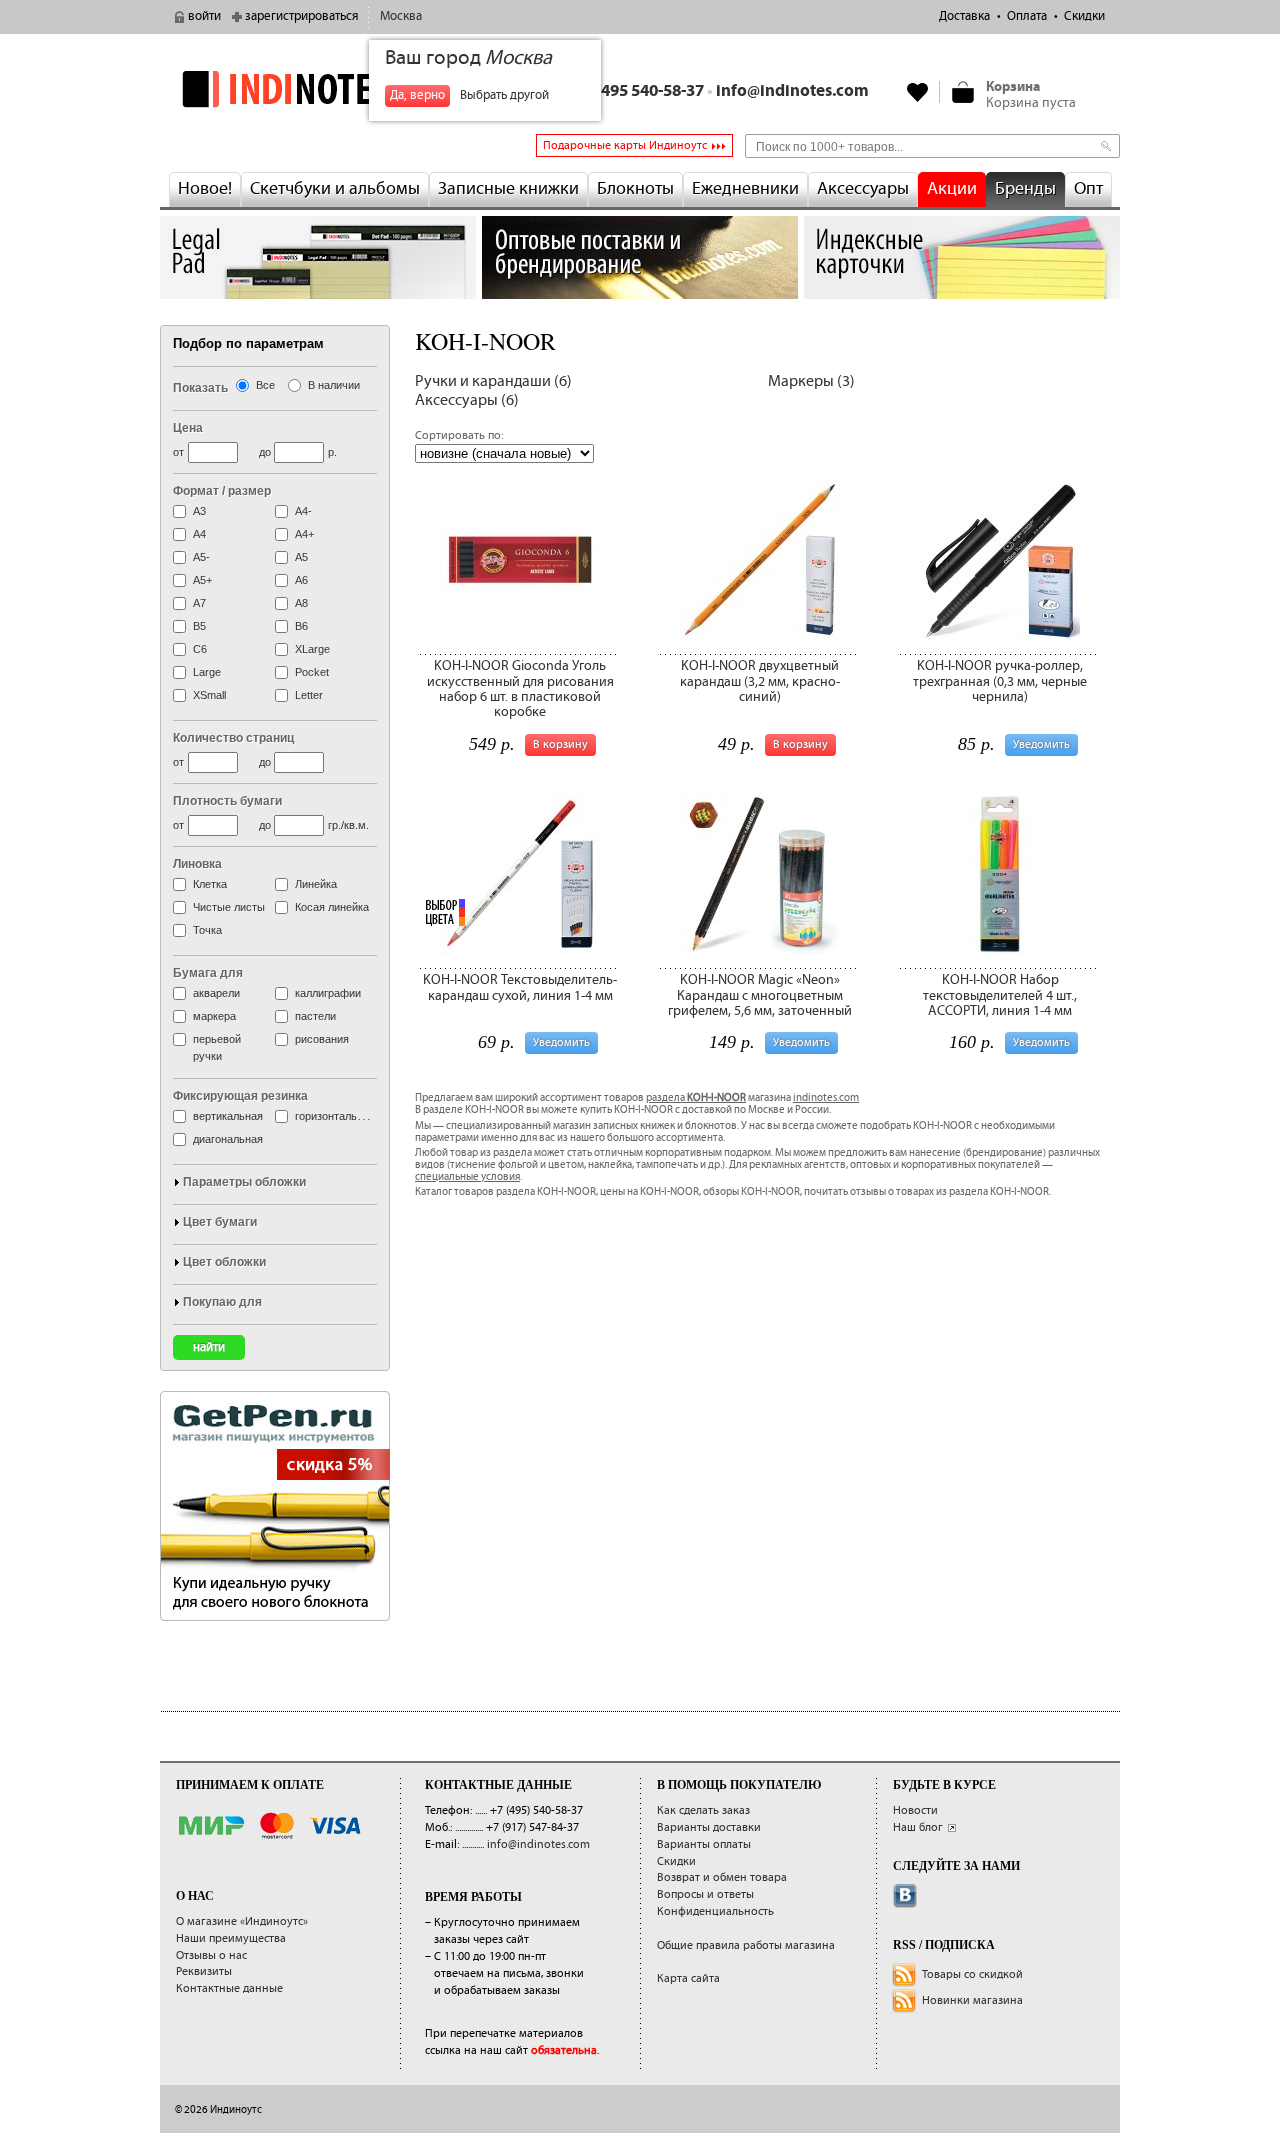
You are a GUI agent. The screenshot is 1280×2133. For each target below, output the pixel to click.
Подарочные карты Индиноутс (625, 145)
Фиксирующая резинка (240, 1096)
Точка (207, 930)
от (178, 452)
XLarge (312, 649)
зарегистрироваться (301, 16)
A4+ (304, 534)
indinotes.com (826, 1098)
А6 (301, 580)
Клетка (210, 884)
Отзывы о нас (211, 1955)
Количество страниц (233, 738)
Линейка (316, 884)
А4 (199, 534)
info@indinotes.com (792, 91)
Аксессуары (863, 189)
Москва (401, 16)
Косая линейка (332, 907)
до (265, 452)
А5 (301, 557)
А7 (199, 603)
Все (265, 385)
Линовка (197, 864)
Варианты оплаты (704, 1844)
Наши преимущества (231, 1938)
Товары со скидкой (972, 1974)
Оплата (1027, 16)
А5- (201, 557)
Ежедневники (745, 189)
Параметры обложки (244, 1182)
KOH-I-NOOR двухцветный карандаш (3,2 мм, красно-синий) (760, 681)
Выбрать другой (504, 95)
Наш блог (918, 1827)
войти (204, 16)
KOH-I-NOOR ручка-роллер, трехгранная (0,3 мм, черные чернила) (1000, 681)
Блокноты (635, 189)
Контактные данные (229, 1988)
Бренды (1025, 189)
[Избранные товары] (918, 92)
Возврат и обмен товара (722, 1877)
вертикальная (228, 1116)
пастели (315, 1016)
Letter (309, 695)
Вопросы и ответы (705, 1894)
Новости (915, 1810)
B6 (301, 626)
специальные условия (467, 1177)
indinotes (318, 88)
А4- (303, 511)
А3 (199, 511)
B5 (199, 626)
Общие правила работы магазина (746, 1945)
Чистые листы (229, 907)
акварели (216, 993)
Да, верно (417, 95)
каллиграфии (328, 993)
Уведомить (1041, 744)
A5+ (202, 580)
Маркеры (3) (811, 381)
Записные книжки (508, 189)
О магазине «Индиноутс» (242, 1921)
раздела (696, 1098)
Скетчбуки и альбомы (335, 189)
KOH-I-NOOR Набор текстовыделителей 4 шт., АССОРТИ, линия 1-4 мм (1000, 995)
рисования (322, 1039)
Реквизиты (204, 1971)
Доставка (964, 16)
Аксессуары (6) (467, 400)
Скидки (1084, 16)
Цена (188, 428)
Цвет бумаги (220, 1222)
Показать (200, 388)
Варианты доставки (709, 1827)
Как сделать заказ (703, 1810)
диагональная (228, 1139)
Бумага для (208, 973)
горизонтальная (335, 1116)
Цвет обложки (224, 1262)
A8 (301, 603)
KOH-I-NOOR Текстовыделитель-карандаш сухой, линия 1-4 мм (520, 987)
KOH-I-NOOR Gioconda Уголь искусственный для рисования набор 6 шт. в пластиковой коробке (520, 689)
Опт (1088, 189)
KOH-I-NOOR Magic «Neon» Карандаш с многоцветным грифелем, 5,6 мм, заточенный (760, 995)
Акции (952, 189)
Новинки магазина (972, 2000)
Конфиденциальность (715, 1911)
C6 (200, 649)
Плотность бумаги (227, 801)
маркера (214, 1016)
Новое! (205, 189)
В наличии (334, 385)
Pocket (312, 672)
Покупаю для (222, 1302)
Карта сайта (688, 1978)
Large (207, 672)
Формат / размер (222, 491)
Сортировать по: (459, 435)
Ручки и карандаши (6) (493, 381)
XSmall (209, 695)
